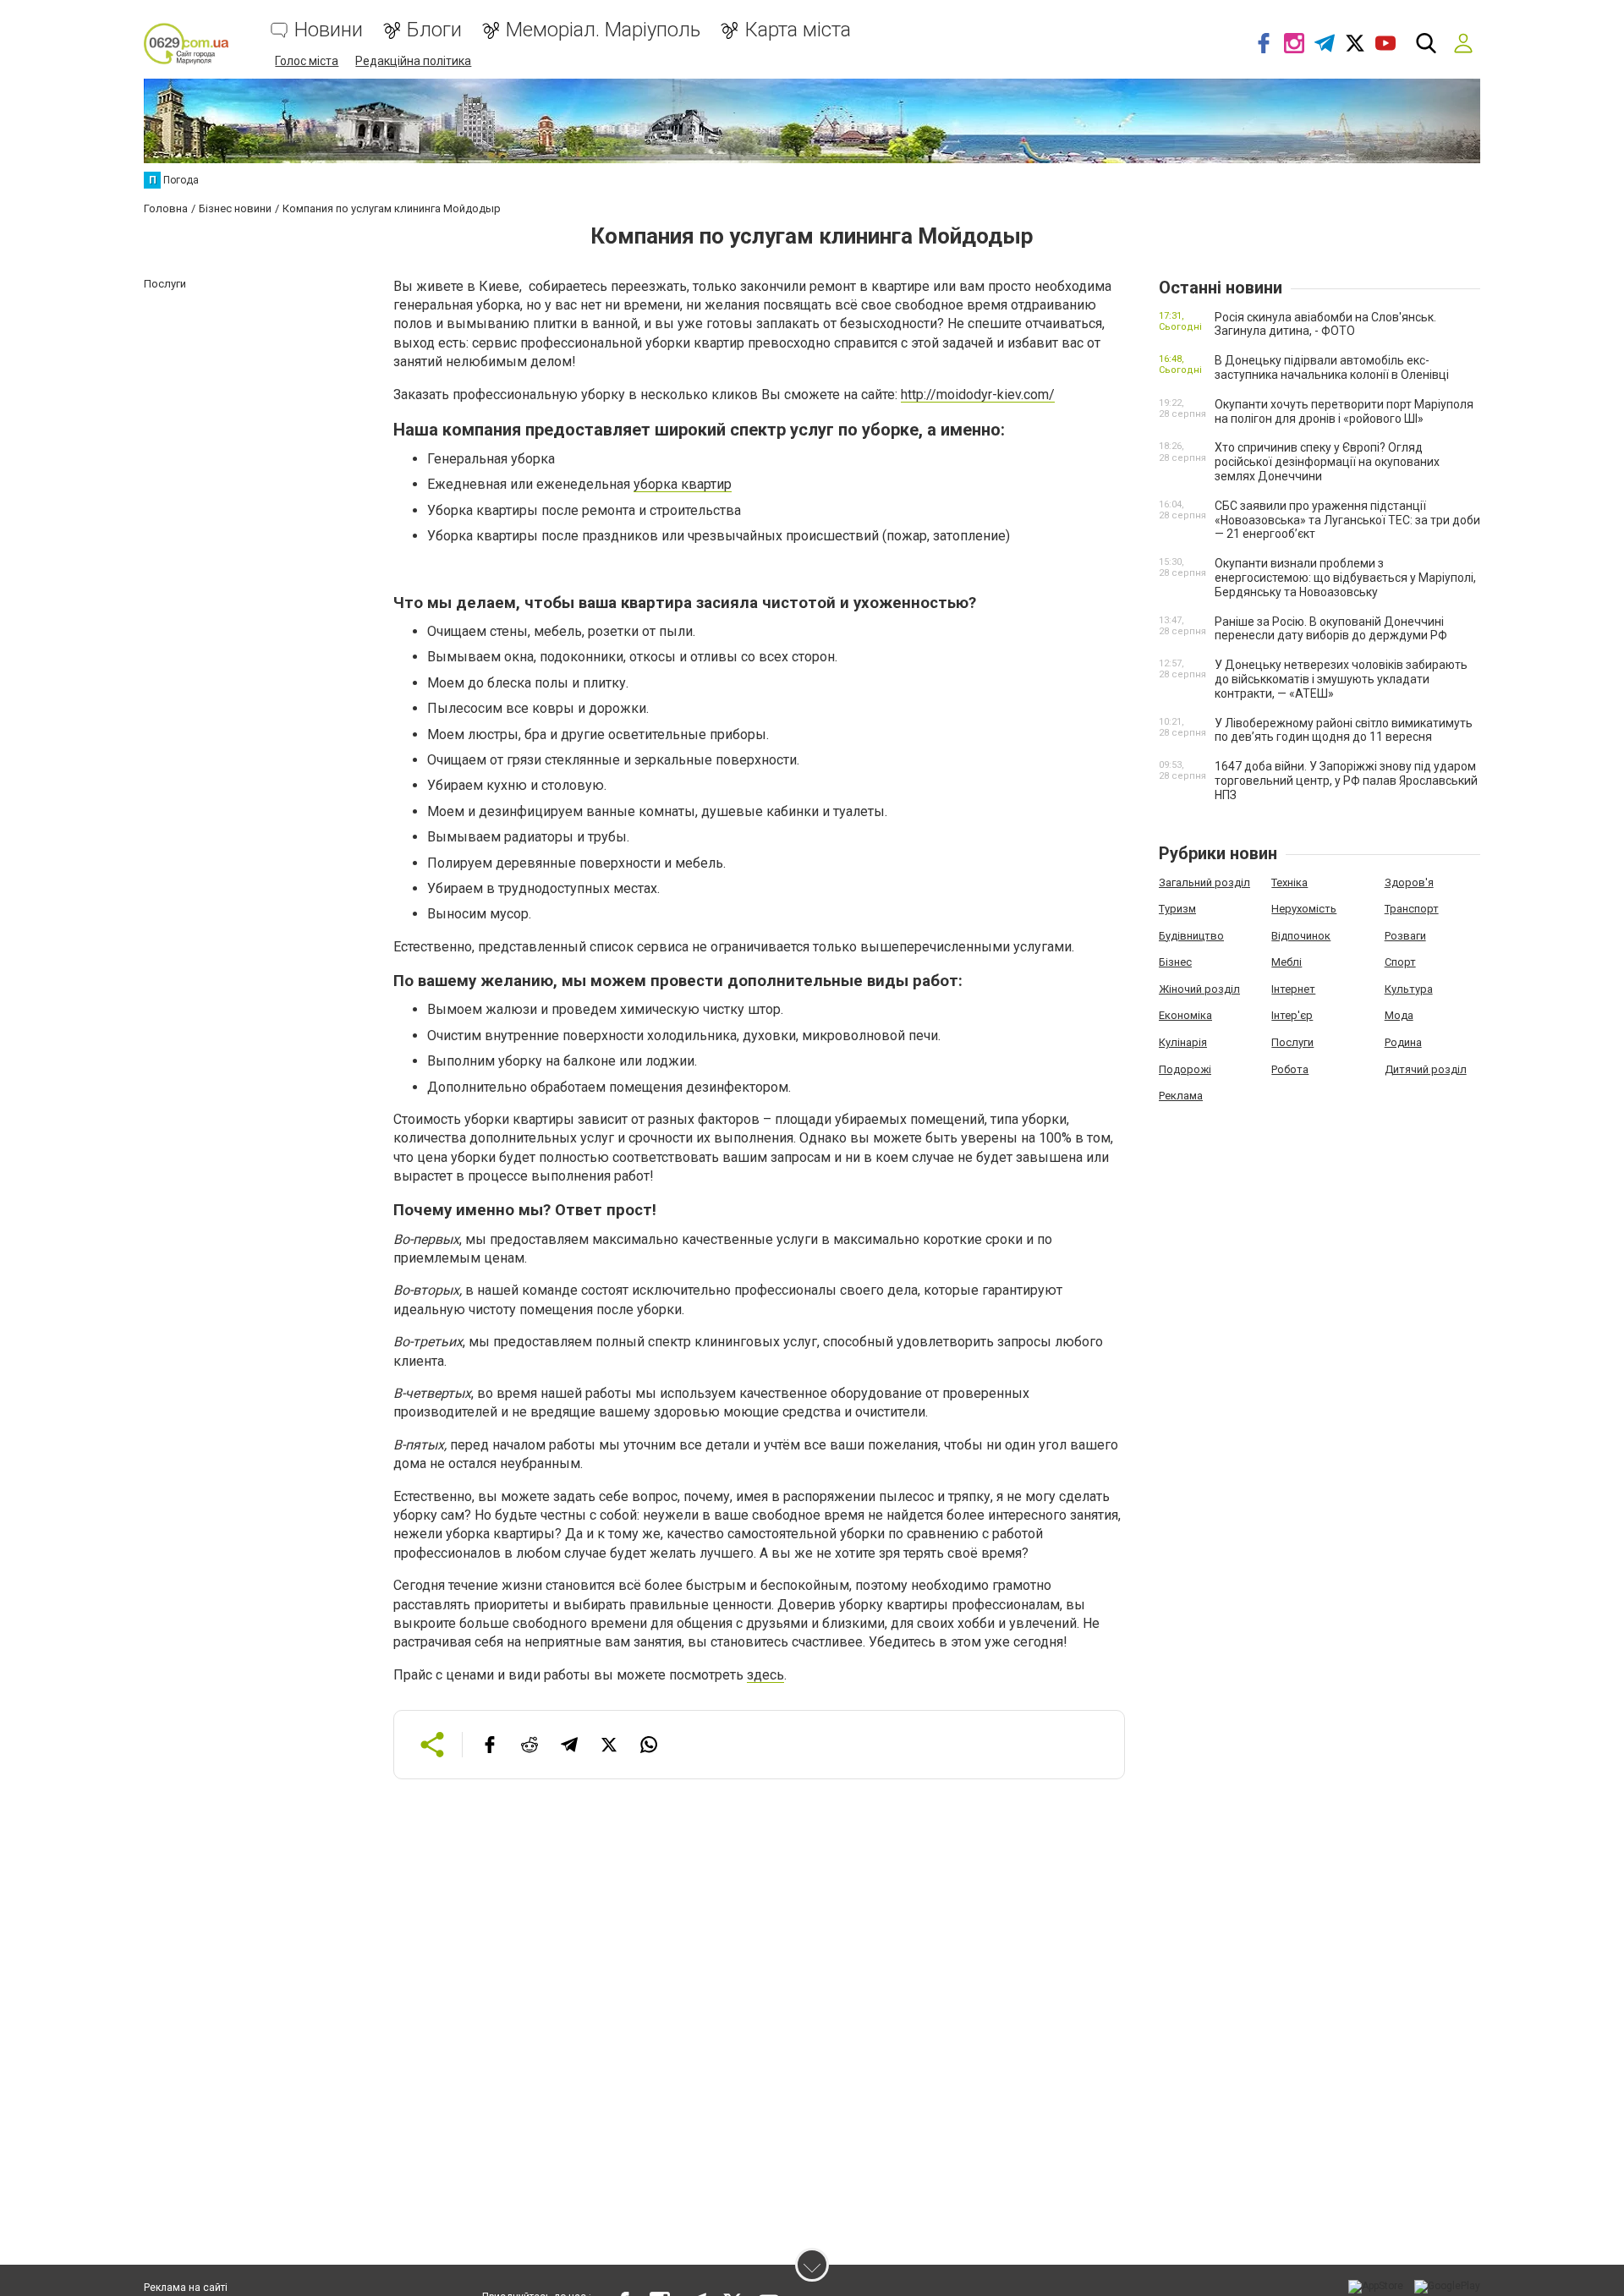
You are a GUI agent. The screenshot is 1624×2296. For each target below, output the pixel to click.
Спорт (1400, 962)
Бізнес (1175, 962)
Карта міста (798, 30)
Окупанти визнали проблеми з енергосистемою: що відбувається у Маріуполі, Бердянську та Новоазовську (1345, 578)
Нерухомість (1304, 909)
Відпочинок (1301, 936)
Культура (1409, 989)
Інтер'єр (1292, 1015)
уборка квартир (683, 484)
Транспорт (1412, 909)
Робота (1290, 1069)
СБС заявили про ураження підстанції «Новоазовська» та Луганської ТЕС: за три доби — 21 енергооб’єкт (1347, 520)
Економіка (1185, 1015)
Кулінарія (1183, 1042)
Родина (1403, 1042)
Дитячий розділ (1426, 1069)
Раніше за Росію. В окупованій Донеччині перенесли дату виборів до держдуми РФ (1331, 629)
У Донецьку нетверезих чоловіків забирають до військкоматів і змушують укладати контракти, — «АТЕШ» (1341, 679)
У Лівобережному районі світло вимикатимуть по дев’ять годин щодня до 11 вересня (1344, 730)
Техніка (1289, 882)
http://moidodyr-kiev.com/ (978, 395)
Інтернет (1293, 989)
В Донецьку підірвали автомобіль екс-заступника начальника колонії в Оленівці (1332, 367)
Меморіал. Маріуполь (603, 30)
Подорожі (1185, 1069)
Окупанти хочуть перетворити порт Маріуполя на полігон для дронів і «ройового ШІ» (1344, 411)
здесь (765, 1675)
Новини (329, 30)
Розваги (1405, 936)
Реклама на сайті (186, 2288)
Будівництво (1191, 936)
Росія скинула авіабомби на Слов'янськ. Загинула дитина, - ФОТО (1325, 324)
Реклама (1181, 1096)
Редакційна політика (413, 61)
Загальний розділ (1204, 882)
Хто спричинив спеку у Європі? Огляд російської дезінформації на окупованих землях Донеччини (1327, 462)
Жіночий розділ (1199, 989)
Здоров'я (1409, 882)
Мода (1399, 1015)
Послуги (1292, 1042)
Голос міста (307, 61)
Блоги (434, 30)
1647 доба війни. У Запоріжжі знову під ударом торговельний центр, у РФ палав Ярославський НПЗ (1346, 781)
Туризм (1177, 909)
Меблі (1287, 962)
